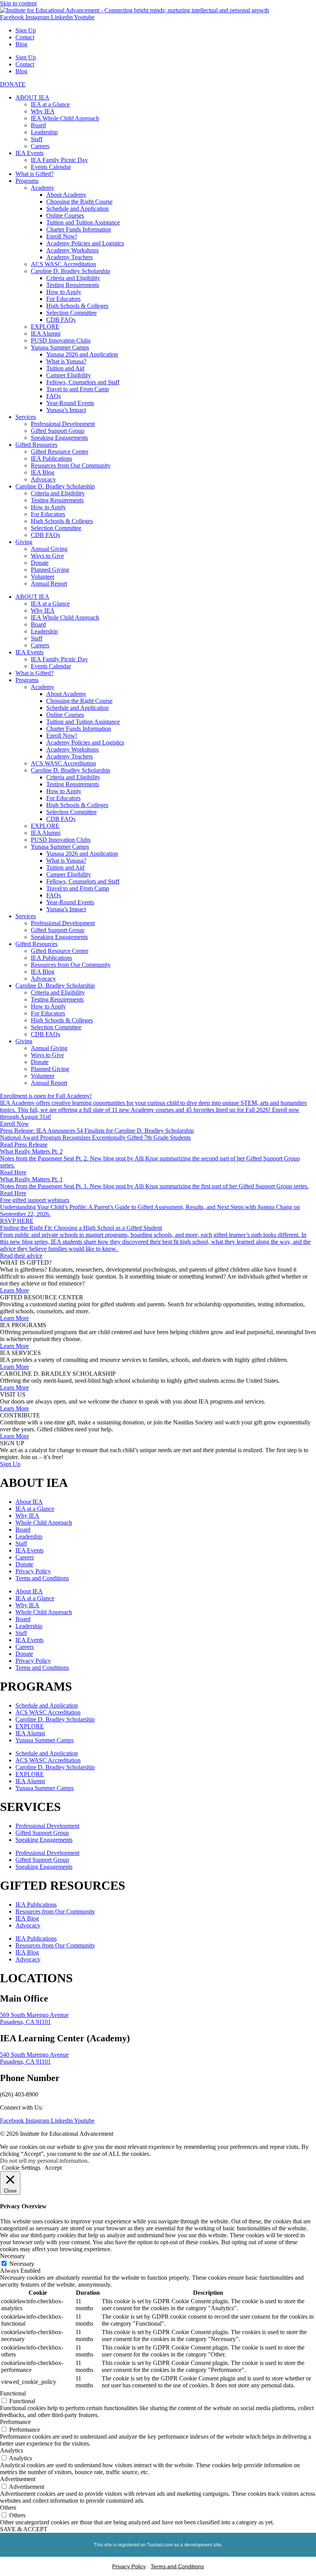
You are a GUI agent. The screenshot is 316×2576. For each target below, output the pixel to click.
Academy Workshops (72, 250)
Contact (25, 37)
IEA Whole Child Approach (65, 118)
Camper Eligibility (69, 375)
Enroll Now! (62, 236)
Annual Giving (49, 549)
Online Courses (65, 215)
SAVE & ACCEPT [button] (24, 2529)
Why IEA (43, 111)
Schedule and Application (77, 209)
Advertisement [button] (18, 2479)
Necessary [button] (13, 2256)
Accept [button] (53, 2168)
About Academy (66, 195)
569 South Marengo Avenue (34, 2015)
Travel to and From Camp (78, 389)
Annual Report (49, 584)
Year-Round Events (70, 403)
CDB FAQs (61, 320)
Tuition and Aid (65, 368)
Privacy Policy (33, 1571)
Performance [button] (15, 2422)
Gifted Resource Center (60, 452)
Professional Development (63, 424)
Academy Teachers (70, 257)
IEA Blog (43, 472)
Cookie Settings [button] (21, 2168)
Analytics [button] (12, 2450)
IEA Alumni (46, 334)
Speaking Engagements (59, 438)
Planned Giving (50, 570)
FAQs (54, 396)
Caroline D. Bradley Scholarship (71, 271)
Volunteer (43, 577)
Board (38, 125)
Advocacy (43, 479)
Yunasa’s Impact (66, 410)
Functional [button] (13, 2393)
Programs (27, 181)
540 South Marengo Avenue (34, 2055)
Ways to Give (47, 556)
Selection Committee (71, 313)
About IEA (29, 1502)
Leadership (44, 132)
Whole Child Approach (44, 1523)
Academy (43, 188)
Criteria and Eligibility (73, 278)
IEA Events (29, 153)
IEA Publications (51, 459)
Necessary (22, 2264)
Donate (40, 563)
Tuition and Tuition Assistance (83, 222)
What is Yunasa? (66, 361)
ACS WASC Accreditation (63, 264)
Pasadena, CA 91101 (25, 2022)
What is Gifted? (34, 174)
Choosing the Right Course (79, 202)
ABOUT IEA (32, 97)
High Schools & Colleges (77, 306)
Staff (37, 139)
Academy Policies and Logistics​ (85, 243)
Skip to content (18, 3)
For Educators (63, 299)
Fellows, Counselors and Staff (83, 382)
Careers (40, 146)
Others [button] (8, 2508)
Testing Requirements (73, 285)
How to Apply (64, 292)
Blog (21, 44)
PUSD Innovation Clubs (61, 340)
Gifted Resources (36, 445)
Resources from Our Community (71, 465)
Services (26, 417)
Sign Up (26, 30)
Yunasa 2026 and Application (82, 354)
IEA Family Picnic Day (59, 160)
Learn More (14, 1290)
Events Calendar (51, 167)
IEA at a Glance (50, 104)
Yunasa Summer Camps (60, 347)
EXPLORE (45, 327)
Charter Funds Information (79, 229)
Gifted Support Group (58, 431)
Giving (24, 542)
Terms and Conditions (42, 1578)
